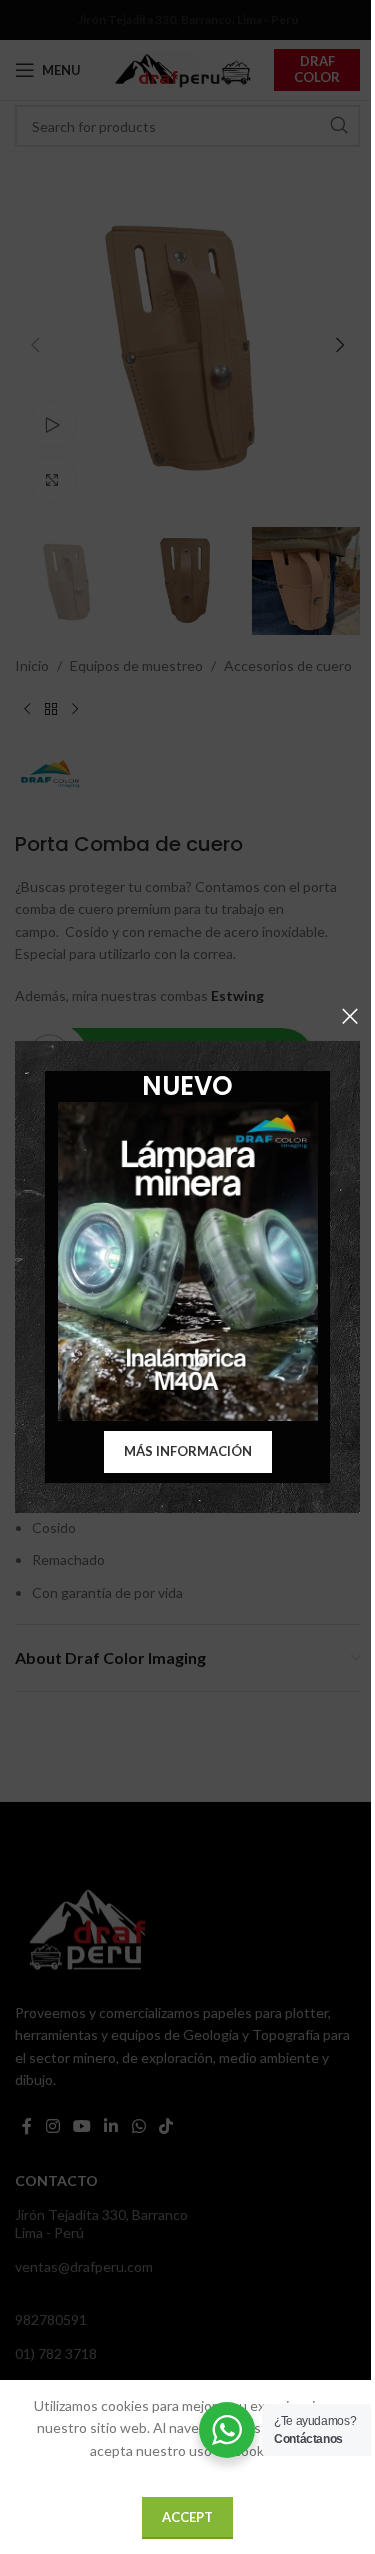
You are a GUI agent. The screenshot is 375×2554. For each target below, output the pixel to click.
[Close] (350, 1016)
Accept (187, 2517)
